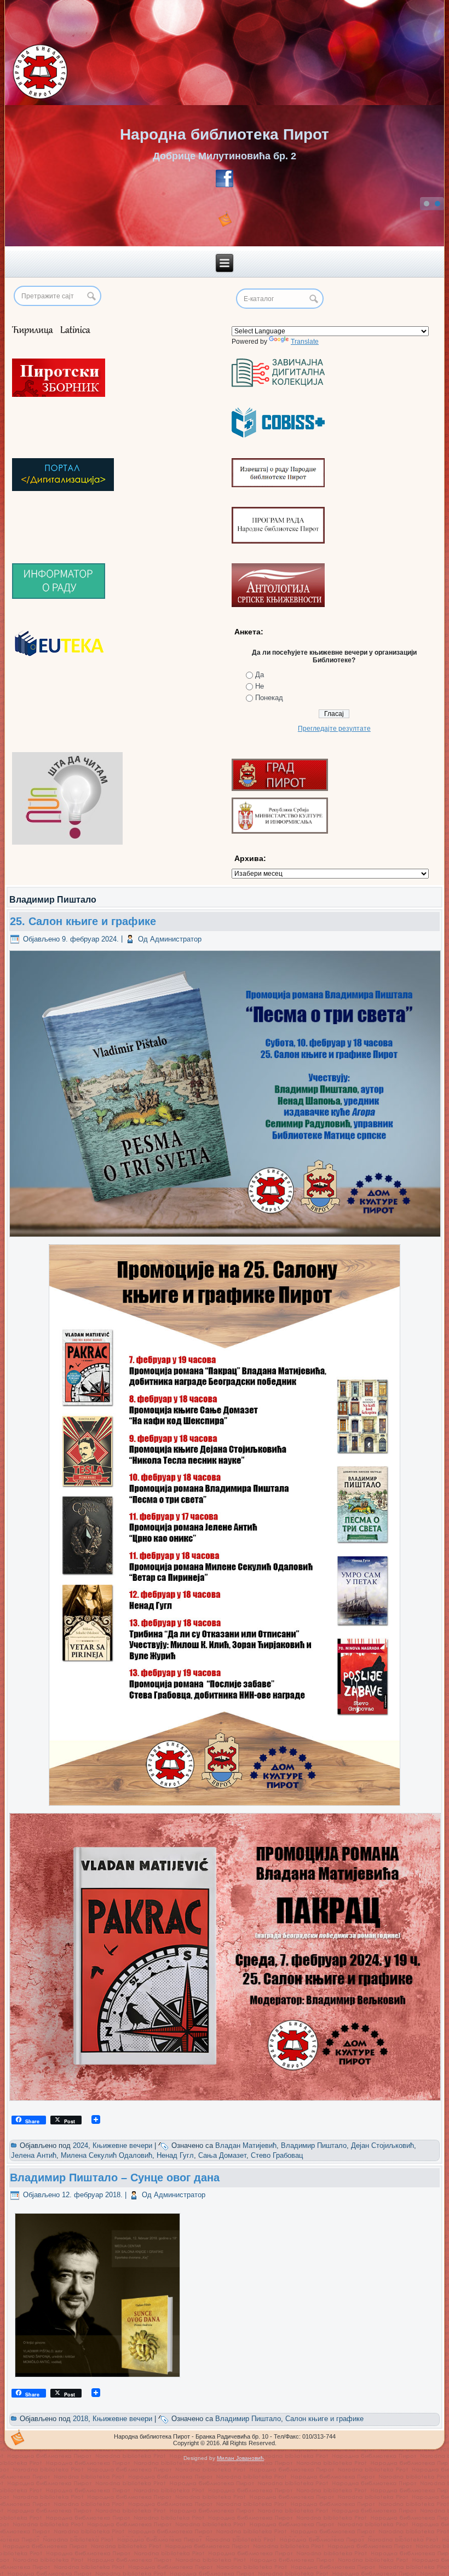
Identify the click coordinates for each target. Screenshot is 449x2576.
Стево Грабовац (277, 2155)
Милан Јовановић (240, 2458)
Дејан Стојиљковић (382, 2145)
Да (260, 675)
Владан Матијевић (246, 2145)
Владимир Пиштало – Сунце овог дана (115, 2178)
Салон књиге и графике (324, 2419)
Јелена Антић (34, 2155)
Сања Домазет (222, 2155)
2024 (80, 2145)
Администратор (176, 939)
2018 (80, 2419)
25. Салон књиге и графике (83, 921)
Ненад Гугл (175, 2155)
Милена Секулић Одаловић (107, 2155)
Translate (305, 342)
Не (260, 686)
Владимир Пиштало (314, 2145)
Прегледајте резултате (334, 729)
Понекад (269, 698)
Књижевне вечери (122, 2145)
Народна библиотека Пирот (225, 134)
